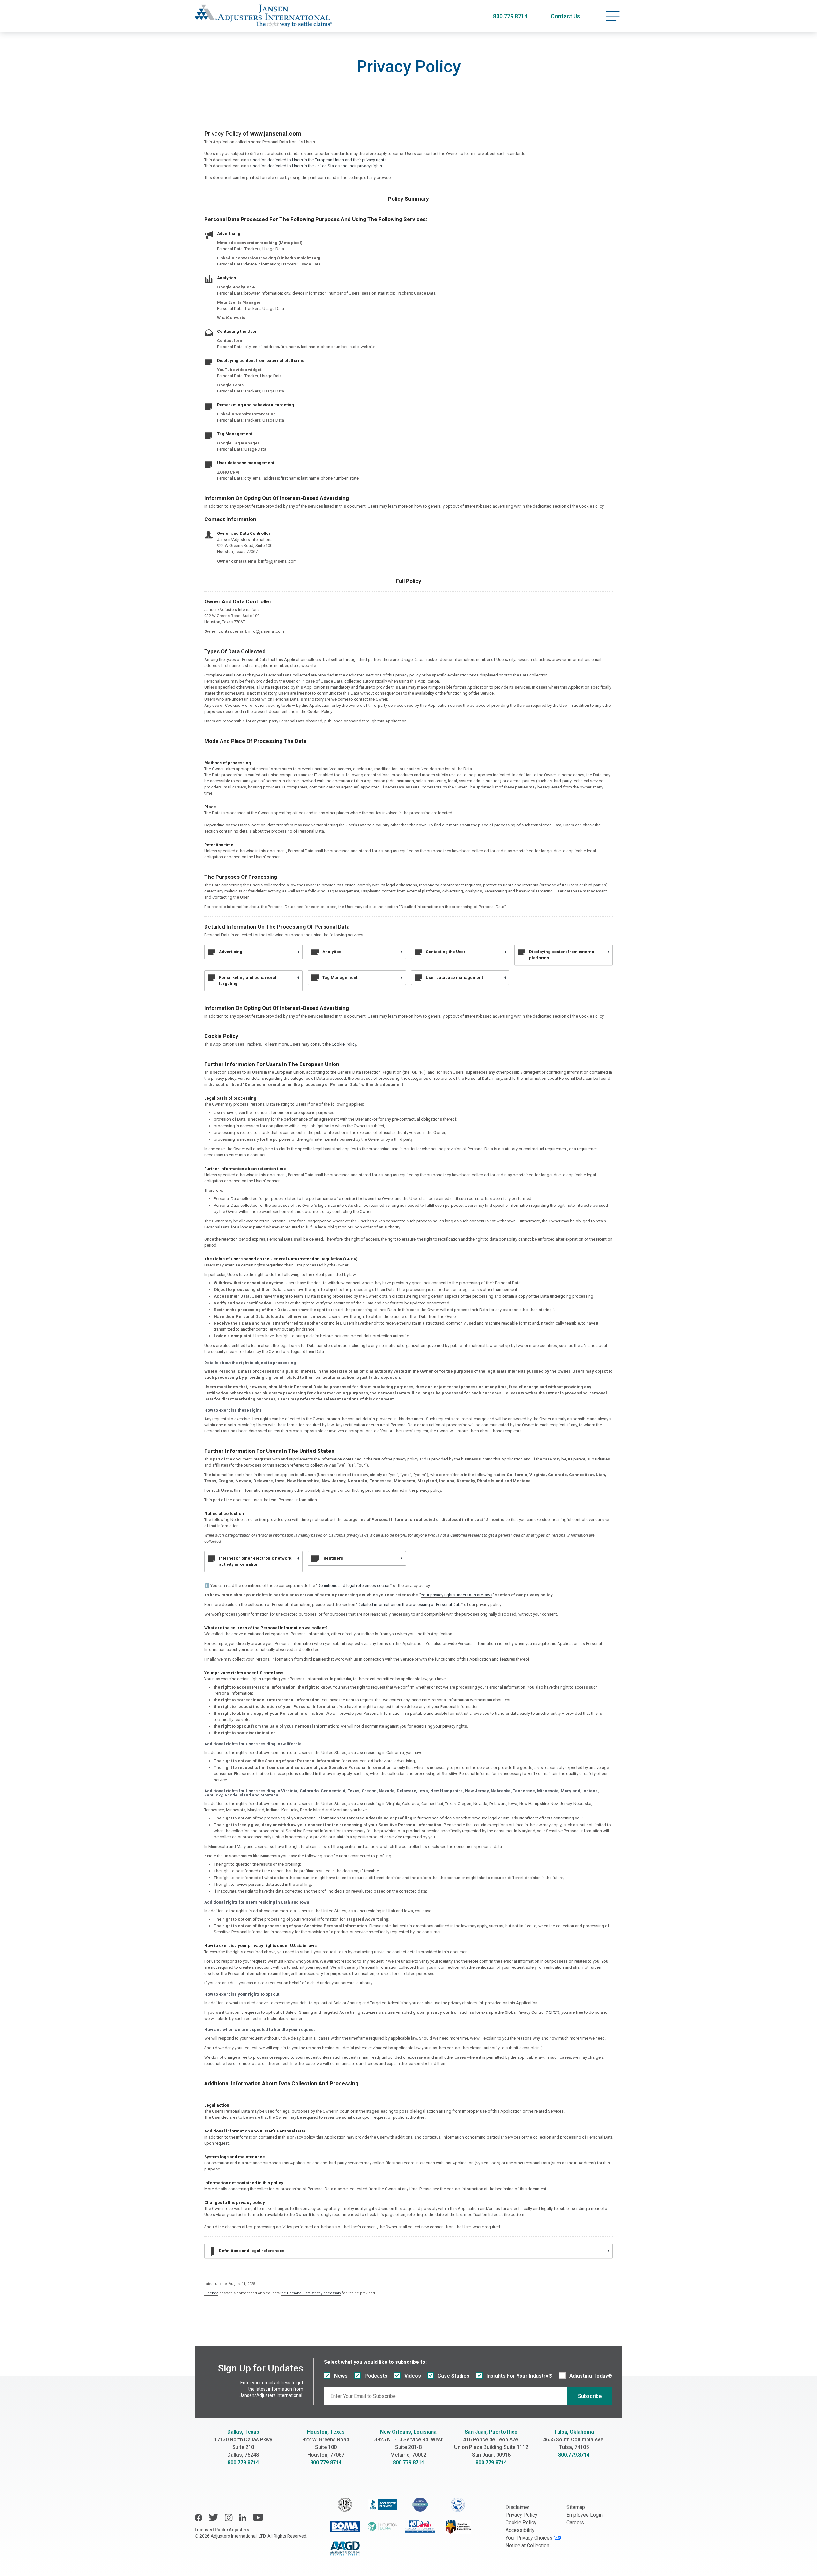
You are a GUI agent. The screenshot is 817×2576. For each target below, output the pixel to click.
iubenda (211, 2293)
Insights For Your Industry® (519, 2376)
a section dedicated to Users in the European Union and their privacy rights (318, 160)
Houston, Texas (326, 2432)
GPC (552, 2012)
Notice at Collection (527, 2546)
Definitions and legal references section (354, 1585)
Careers (575, 2523)
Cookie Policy (344, 1044)
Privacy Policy (521, 2515)
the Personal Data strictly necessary (311, 2293)
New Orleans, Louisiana (408, 2432)
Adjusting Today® (591, 2376)
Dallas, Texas (243, 2432)
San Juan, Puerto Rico (491, 2432)
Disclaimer (517, 2507)
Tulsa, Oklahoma (574, 2432)
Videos (413, 2376)
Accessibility (520, 2530)
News (341, 2376)
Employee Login (585, 2515)
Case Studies (453, 2376)
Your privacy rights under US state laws (457, 1595)
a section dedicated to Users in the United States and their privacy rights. (316, 166)
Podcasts (376, 2376)
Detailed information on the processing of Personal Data (410, 1605)
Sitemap (576, 2507)
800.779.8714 (510, 16)
